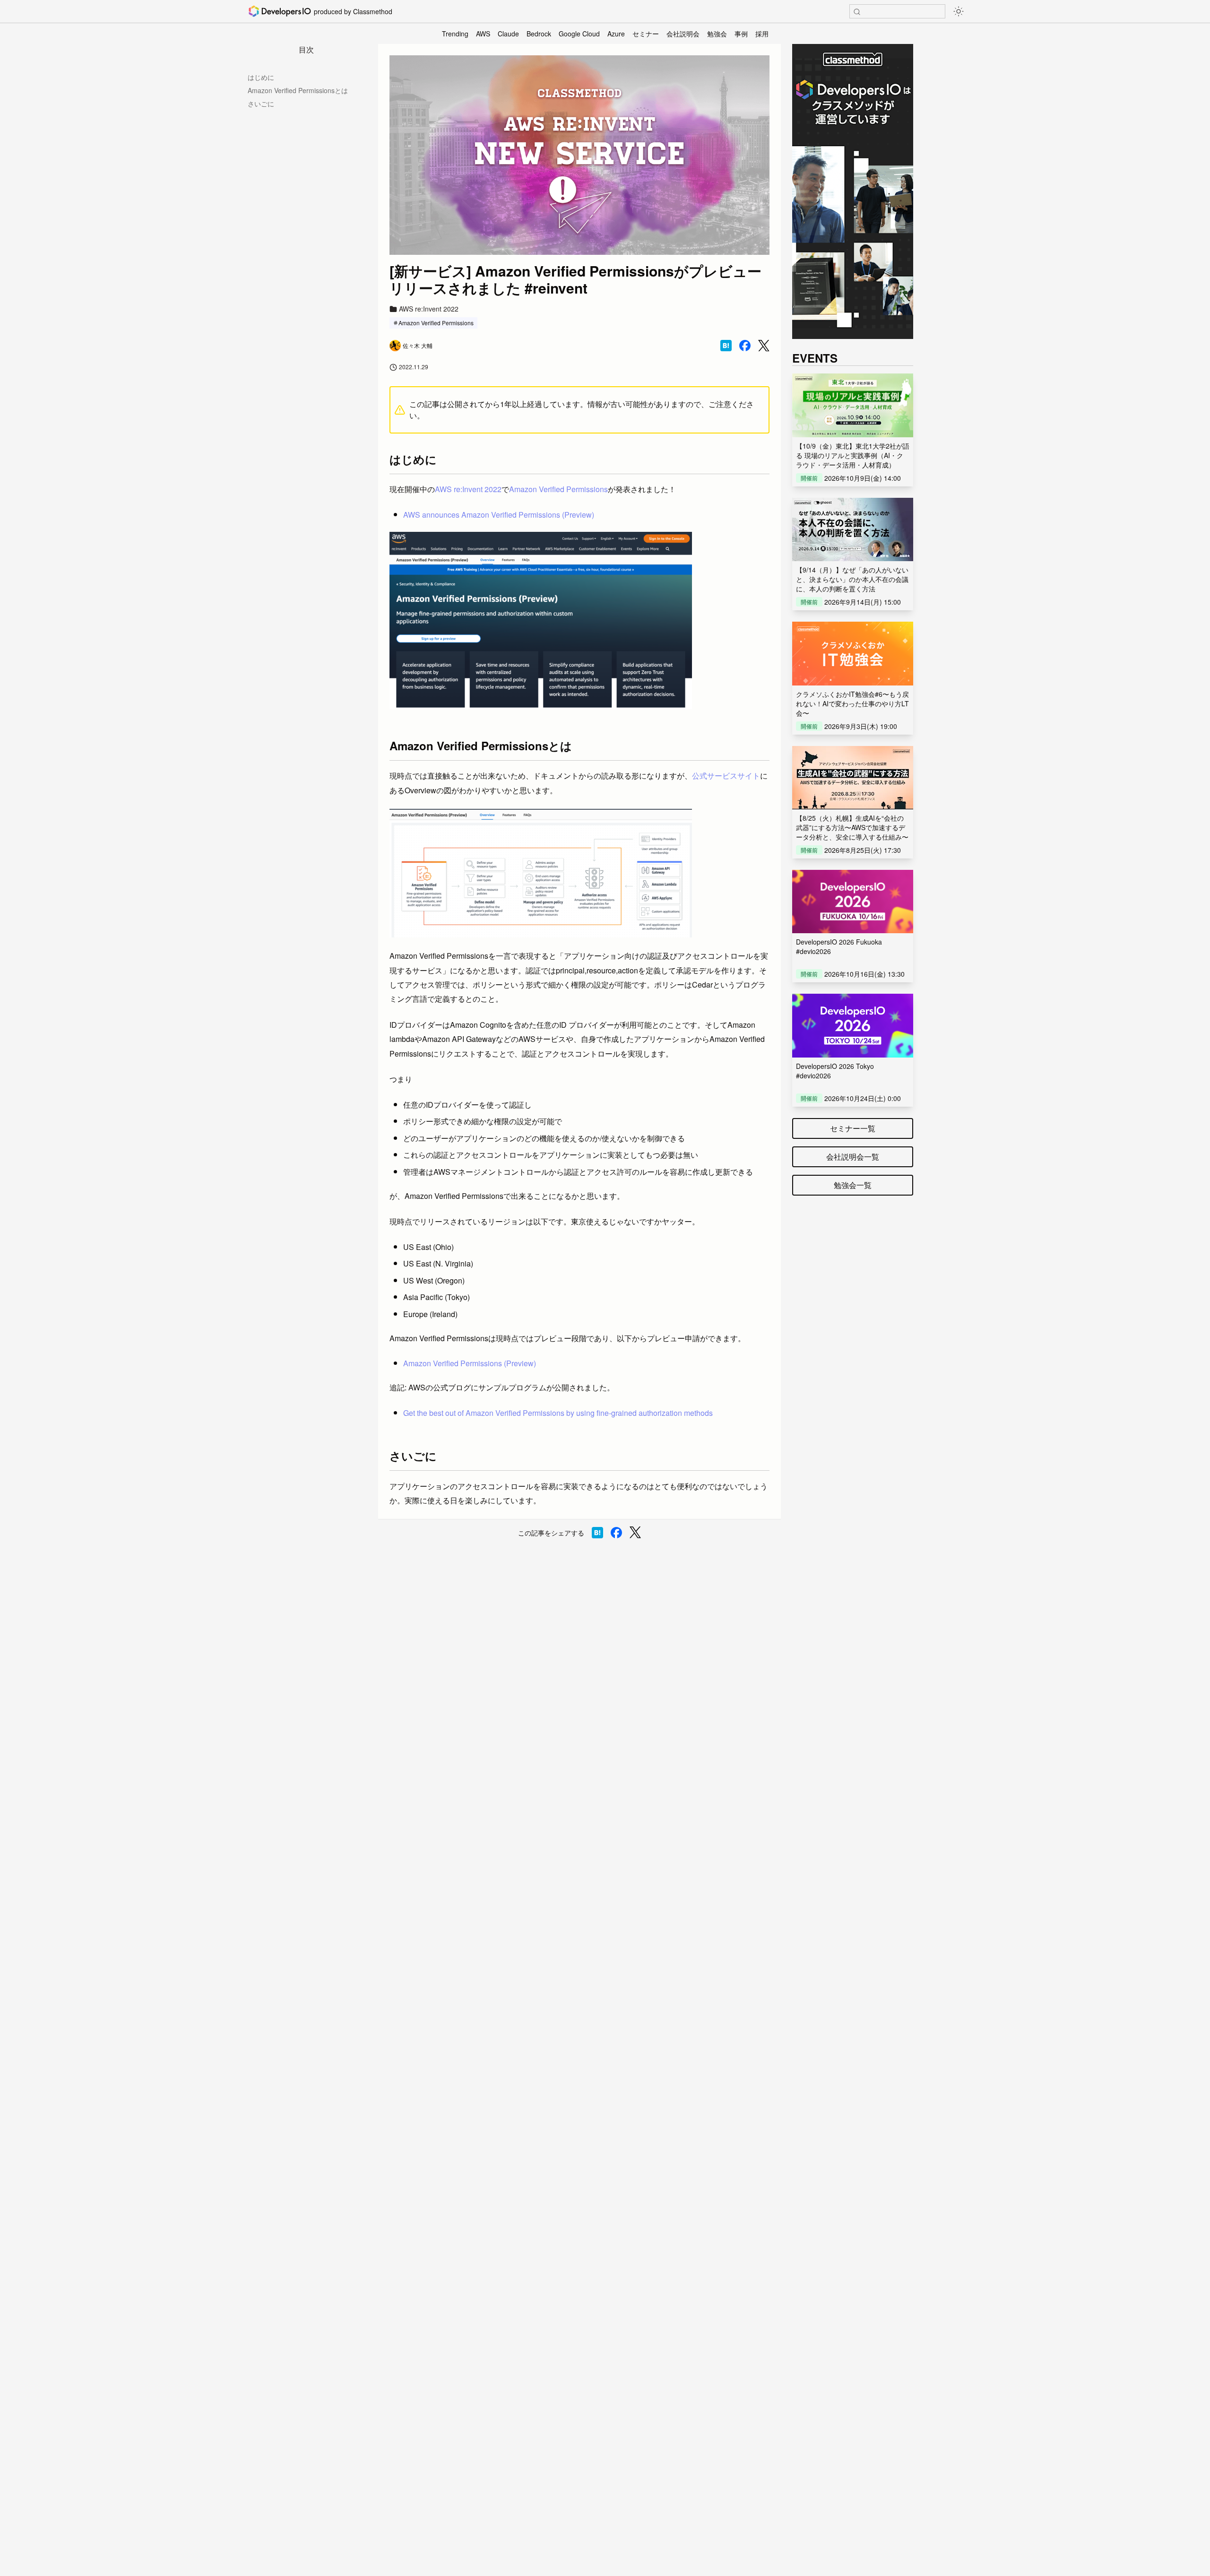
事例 (741, 34)
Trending (455, 34)
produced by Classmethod (353, 11)
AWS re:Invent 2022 (468, 489)
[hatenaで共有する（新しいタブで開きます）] (726, 346)
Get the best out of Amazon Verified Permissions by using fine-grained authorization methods (558, 1413)
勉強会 (717, 34)
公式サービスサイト (726, 776)
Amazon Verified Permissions (436, 323)
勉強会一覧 (853, 1185)
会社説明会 (683, 34)
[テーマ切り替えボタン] (959, 11)
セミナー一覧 (853, 1128)
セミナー (646, 34)
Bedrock (539, 34)
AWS (483, 34)
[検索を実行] (857, 12)
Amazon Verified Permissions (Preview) (470, 1363)
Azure (616, 34)
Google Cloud (579, 34)
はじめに (261, 77)
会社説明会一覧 (853, 1157)
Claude (508, 34)
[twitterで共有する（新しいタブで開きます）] (764, 346)
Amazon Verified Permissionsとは (298, 90)
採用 (762, 34)
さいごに (261, 104)
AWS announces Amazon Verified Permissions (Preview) (499, 515)
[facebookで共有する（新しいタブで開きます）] (745, 346)
